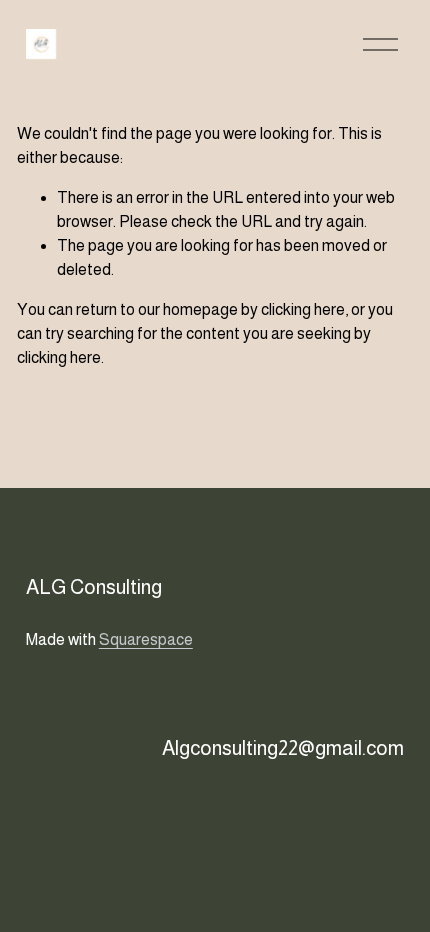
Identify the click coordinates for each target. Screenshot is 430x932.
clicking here (303, 309)
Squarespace (146, 639)
